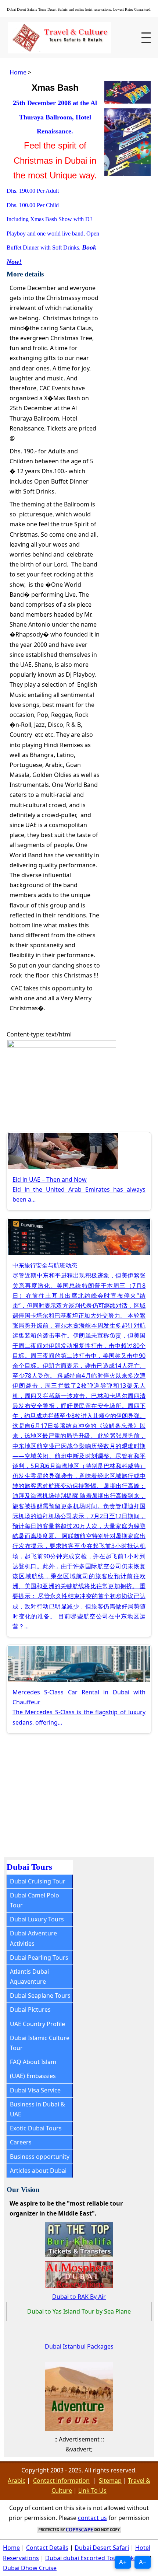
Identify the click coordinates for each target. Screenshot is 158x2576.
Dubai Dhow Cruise (30, 2568)
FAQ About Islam (33, 2062)
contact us (92, 2518)
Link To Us (92, 2490)
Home (18, 72)
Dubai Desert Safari (102, 2548)
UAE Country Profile (37, 2024)
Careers (21, 2142)
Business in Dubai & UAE (37, 2109)
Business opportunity (40, 2157)
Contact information (61, 2481)
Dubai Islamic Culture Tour (40, 2043)
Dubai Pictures (30, 2009)
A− (143, 2562)
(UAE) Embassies (33, 2076)
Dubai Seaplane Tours (40, 1995)
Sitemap (110, 2481)
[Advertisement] (65, 1792)
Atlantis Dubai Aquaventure (29, 1977)
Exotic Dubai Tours (36, 2128)
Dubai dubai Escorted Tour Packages (96, 2558)
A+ (123, 2562)
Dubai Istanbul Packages (79, 2346)
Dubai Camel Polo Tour (35, 1900)
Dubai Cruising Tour (38, 1881)
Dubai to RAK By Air (79, 2297)
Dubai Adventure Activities (33, 1938)
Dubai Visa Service (35, 2090)
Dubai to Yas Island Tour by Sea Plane (79, 2311)
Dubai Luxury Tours (37, 1919)
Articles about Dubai (38, 2171)
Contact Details (47, 2548)
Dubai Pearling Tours (39, 1958)
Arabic (17, 2481)
